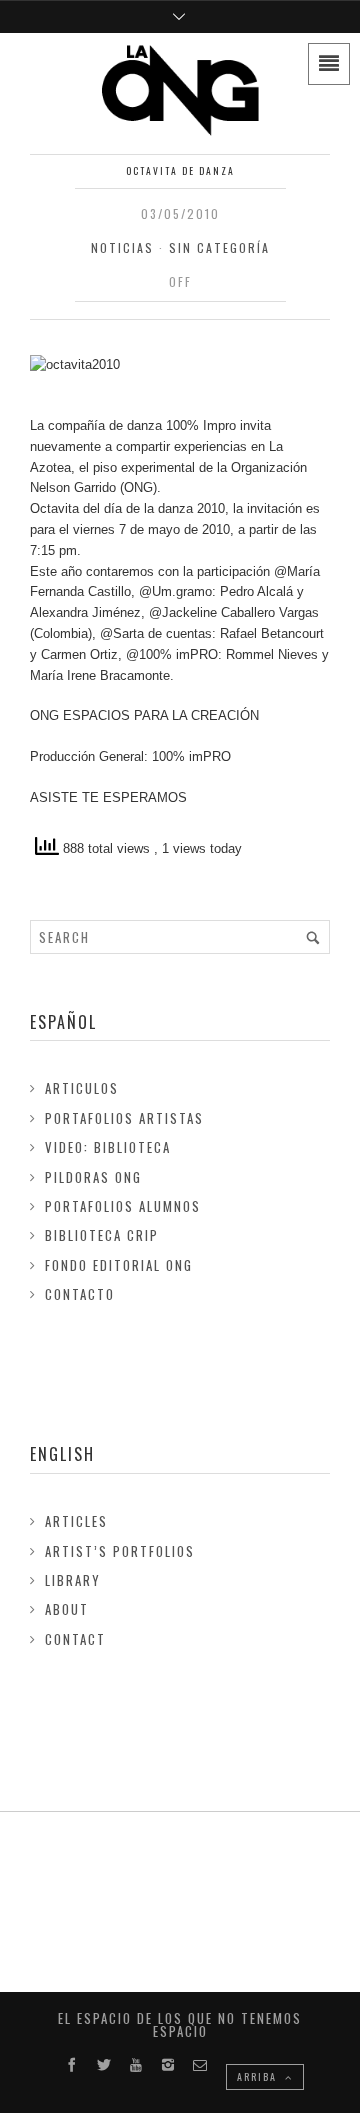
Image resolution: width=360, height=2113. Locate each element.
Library (73, 1580)
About (67, 1609)
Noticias (122, 247)
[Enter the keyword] (313, 937)
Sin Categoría (219, 247)
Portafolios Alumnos (123, 1206)
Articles (76, 1521)
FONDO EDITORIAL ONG (119, 1265)
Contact (75, 1639)
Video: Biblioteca (108, 1147)
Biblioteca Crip (102, 1235)
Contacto (80, 1294)
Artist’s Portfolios (120, 1551)
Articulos (82, 1088)
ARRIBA (259, 2076)
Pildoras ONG (93, 1177)
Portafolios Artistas (124, 1118)
